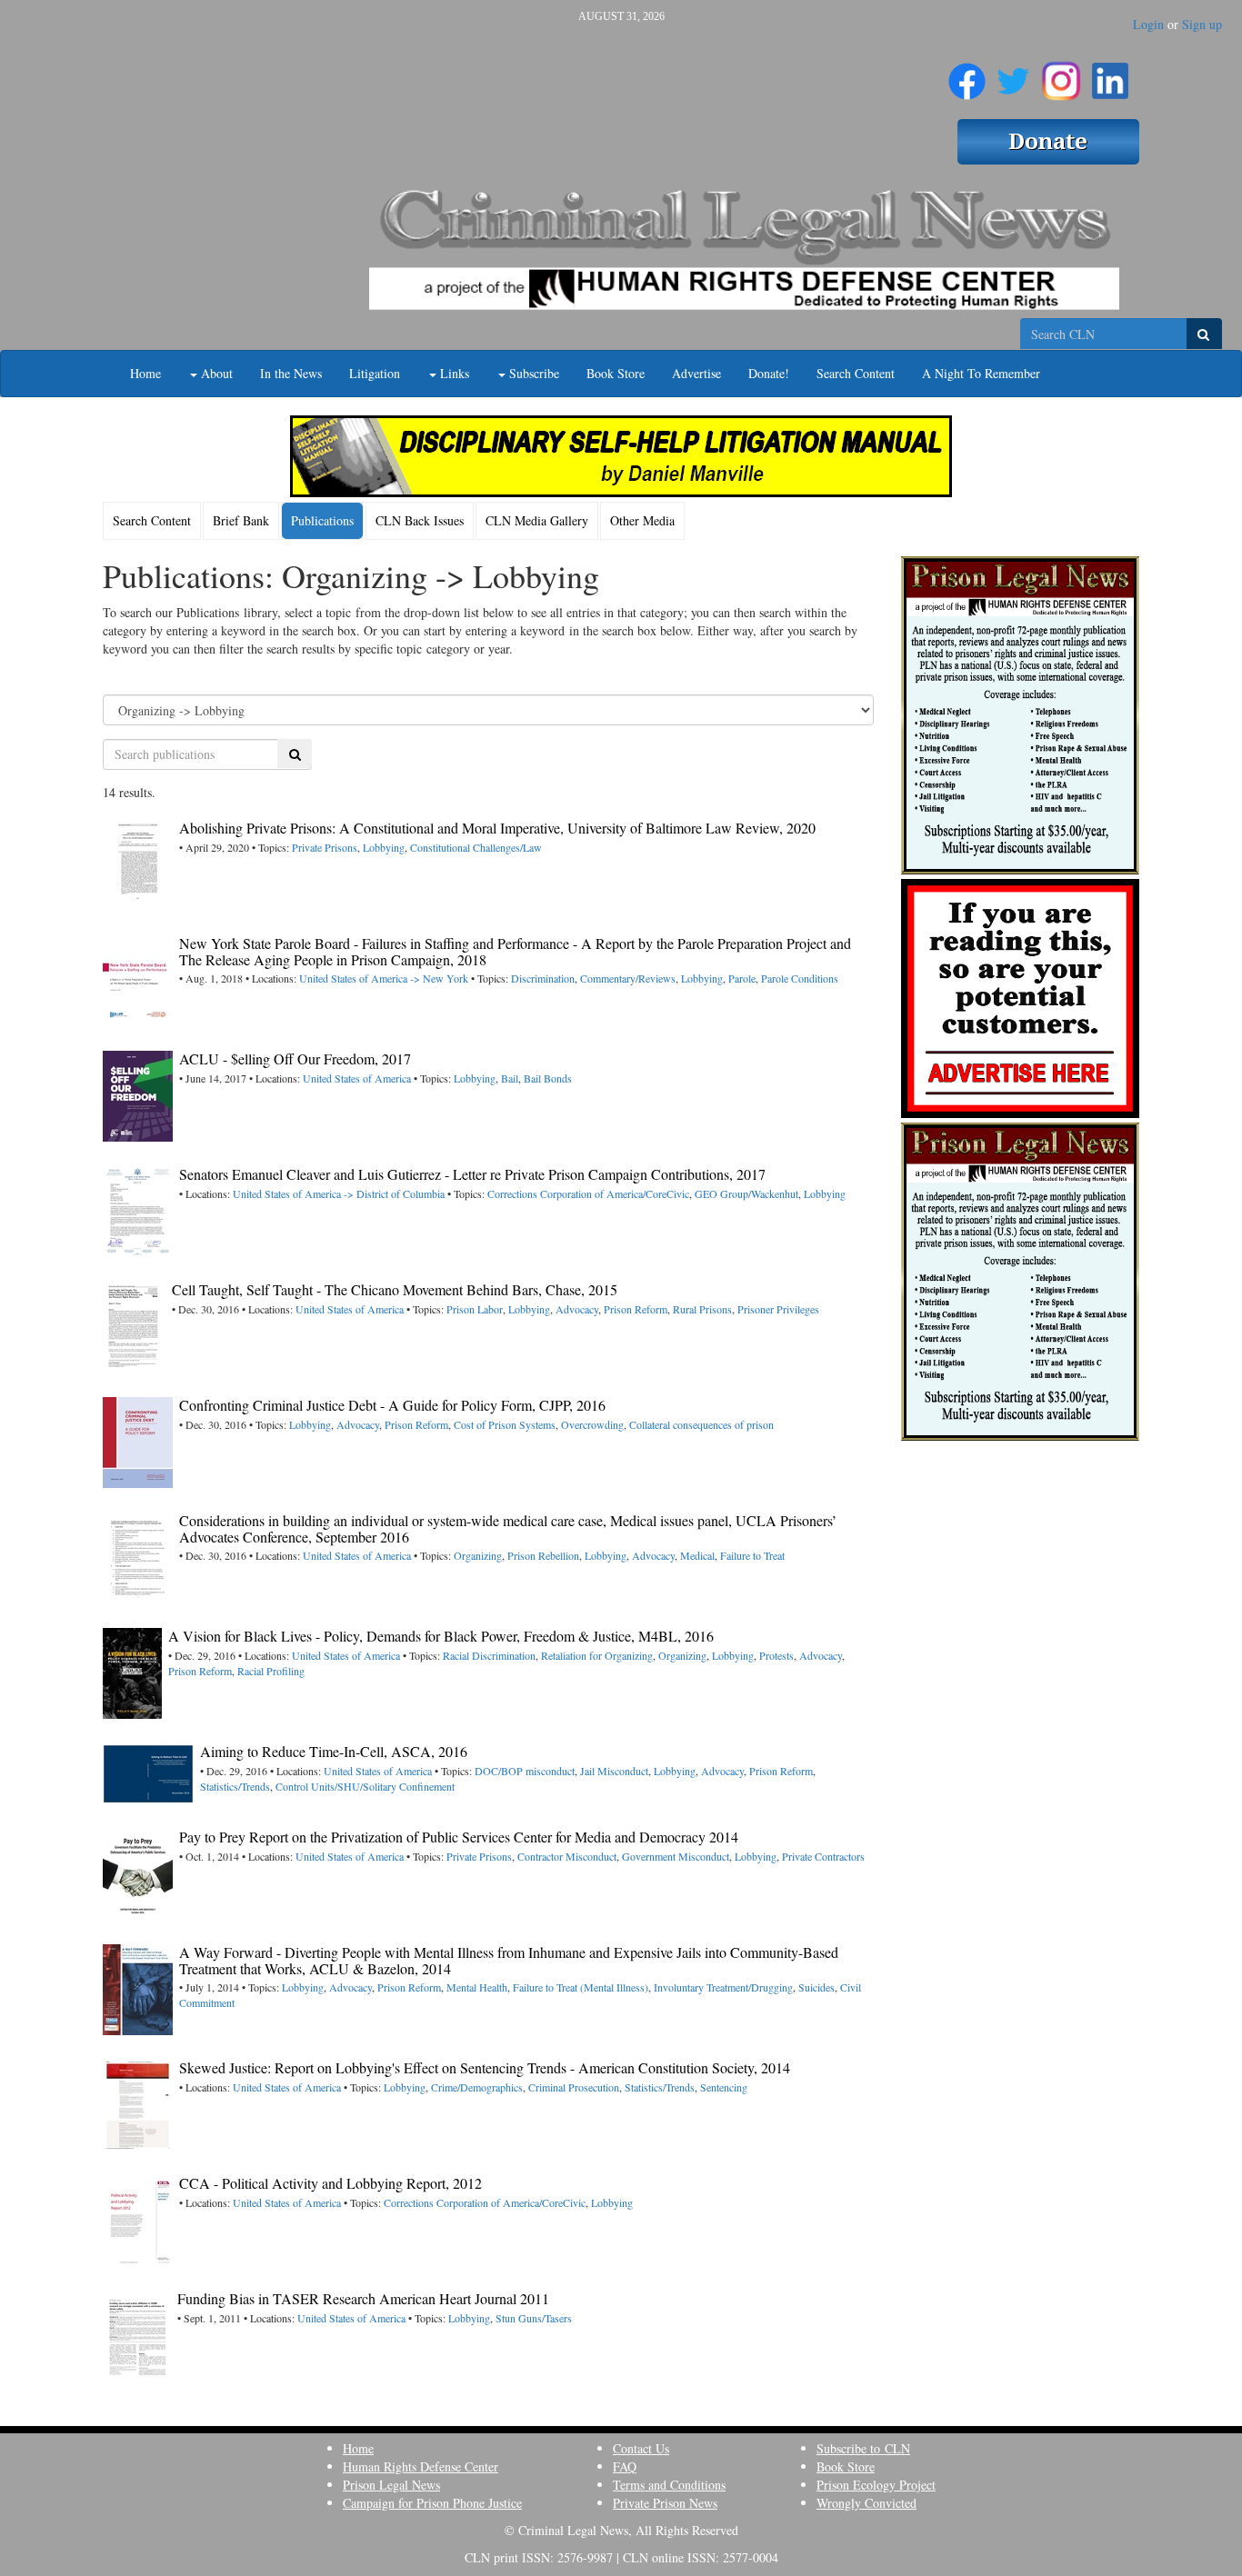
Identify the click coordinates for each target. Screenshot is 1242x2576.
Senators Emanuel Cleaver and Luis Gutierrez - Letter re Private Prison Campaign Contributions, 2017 (472, 1174)
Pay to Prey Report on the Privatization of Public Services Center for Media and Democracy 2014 (459, 1837)
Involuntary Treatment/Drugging (723, 1987)
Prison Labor (475, 1309)
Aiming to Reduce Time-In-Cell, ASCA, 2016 (334, 1751)
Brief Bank (241, 520)
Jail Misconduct (614, 1771)
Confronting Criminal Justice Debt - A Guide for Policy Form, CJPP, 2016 (392, 1405)
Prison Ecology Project (876, 2485)
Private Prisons (325, 847)
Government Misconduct (676, 1856)
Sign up (1202, 24)
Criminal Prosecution (574, 2087)
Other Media (642, 520)
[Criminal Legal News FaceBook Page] (967, 74)
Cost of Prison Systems (505, 1424)
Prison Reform (636, 1309)
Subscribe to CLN (863, 2448)
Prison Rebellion (543, 1555)
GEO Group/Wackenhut (746, 1193)
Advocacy (577, 1309)
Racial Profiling (271, 1671)
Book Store (616, 373)
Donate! (769, 373)
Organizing (478, 1555)
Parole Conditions (800, 978)
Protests (776, 1655)
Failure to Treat (752, 1555)
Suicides (816, 1987)
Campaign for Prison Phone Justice (432, 2503)
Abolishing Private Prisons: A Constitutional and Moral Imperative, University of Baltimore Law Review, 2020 (497, 828)
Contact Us (641, 2448)
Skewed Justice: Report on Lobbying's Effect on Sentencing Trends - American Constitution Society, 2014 (485, 2067)
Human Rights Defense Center (421, 2466)
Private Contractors (823, 1856)
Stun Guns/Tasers (534, 2318)
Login (1148, 24)
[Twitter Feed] (1013, 74)
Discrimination (543, 978)
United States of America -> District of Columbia (339, 1193)
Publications (322, 520)
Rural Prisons (702, 1309)
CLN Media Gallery (537, 520)
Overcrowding (592, 1424)
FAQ (625, 2466)
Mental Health (477, 1987)
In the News (291, 373)
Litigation (375, 373)
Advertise (696, 373)
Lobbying (384, 847)
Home (145, 373)
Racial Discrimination (489, 1655)
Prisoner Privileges (778, 1309)
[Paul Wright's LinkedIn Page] (1110, 74)
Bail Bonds (548, 1078)
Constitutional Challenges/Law (476, 847)
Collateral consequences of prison (701, 1424)
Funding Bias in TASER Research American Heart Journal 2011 (363, 2298)
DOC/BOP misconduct (525, 1771)
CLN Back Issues (420, 520)
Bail (510, 1078)
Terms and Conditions (669, 2485)
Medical (697, 1555)
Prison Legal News (391, 2485)
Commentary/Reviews (628, 978)
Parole (742, 978)
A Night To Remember (981, 373)
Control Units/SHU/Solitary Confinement (365, 1786)
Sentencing (724, 2087)
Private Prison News (665, 2503)
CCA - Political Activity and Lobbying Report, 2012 (331, 2183)
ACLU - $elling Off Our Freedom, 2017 (295, 1058)
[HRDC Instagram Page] (1061, 74)
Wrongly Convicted (866, 2503)
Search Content (856, 373)
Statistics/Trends (235, 1786)
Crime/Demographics (477, 2087)
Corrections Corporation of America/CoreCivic (588, 1193)
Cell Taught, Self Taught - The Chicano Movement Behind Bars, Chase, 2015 (395, 1289)
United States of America (357, 1078)
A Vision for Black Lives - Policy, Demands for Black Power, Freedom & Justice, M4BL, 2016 (441, 1636)
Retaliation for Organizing (597, 1655)
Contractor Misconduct (567, 1856)
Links (453, 373)
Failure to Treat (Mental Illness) (581, 1987)
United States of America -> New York (384, 978)
